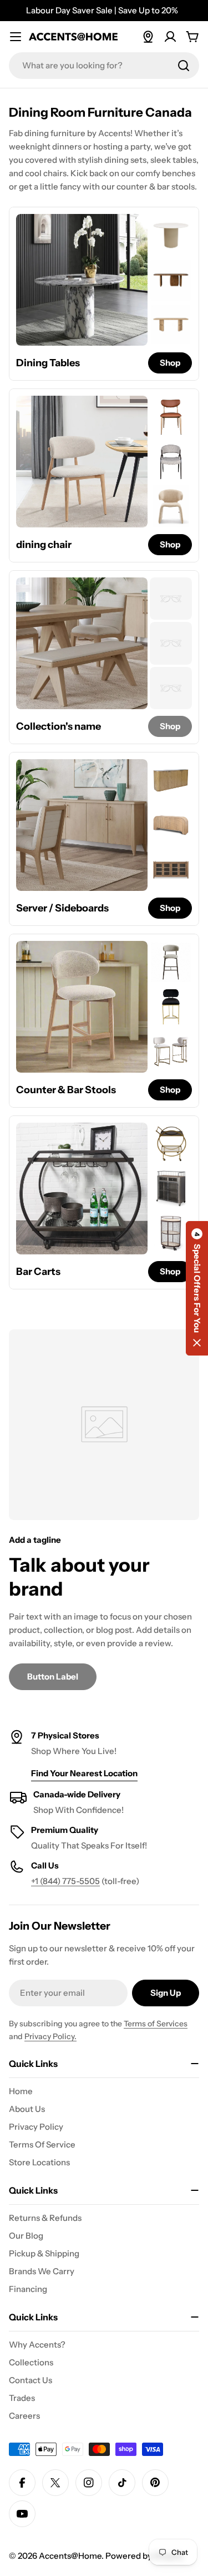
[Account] (170, 37)
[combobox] (104, 66)
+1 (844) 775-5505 (65, 1881)
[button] (197, 1288)
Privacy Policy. (50, 2036)
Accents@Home (70, 2556)
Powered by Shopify (144, 2556)
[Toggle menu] (16, 37)
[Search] (184, 66)
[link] (171, 235)
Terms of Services (156, 2024)
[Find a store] (148, 37)
